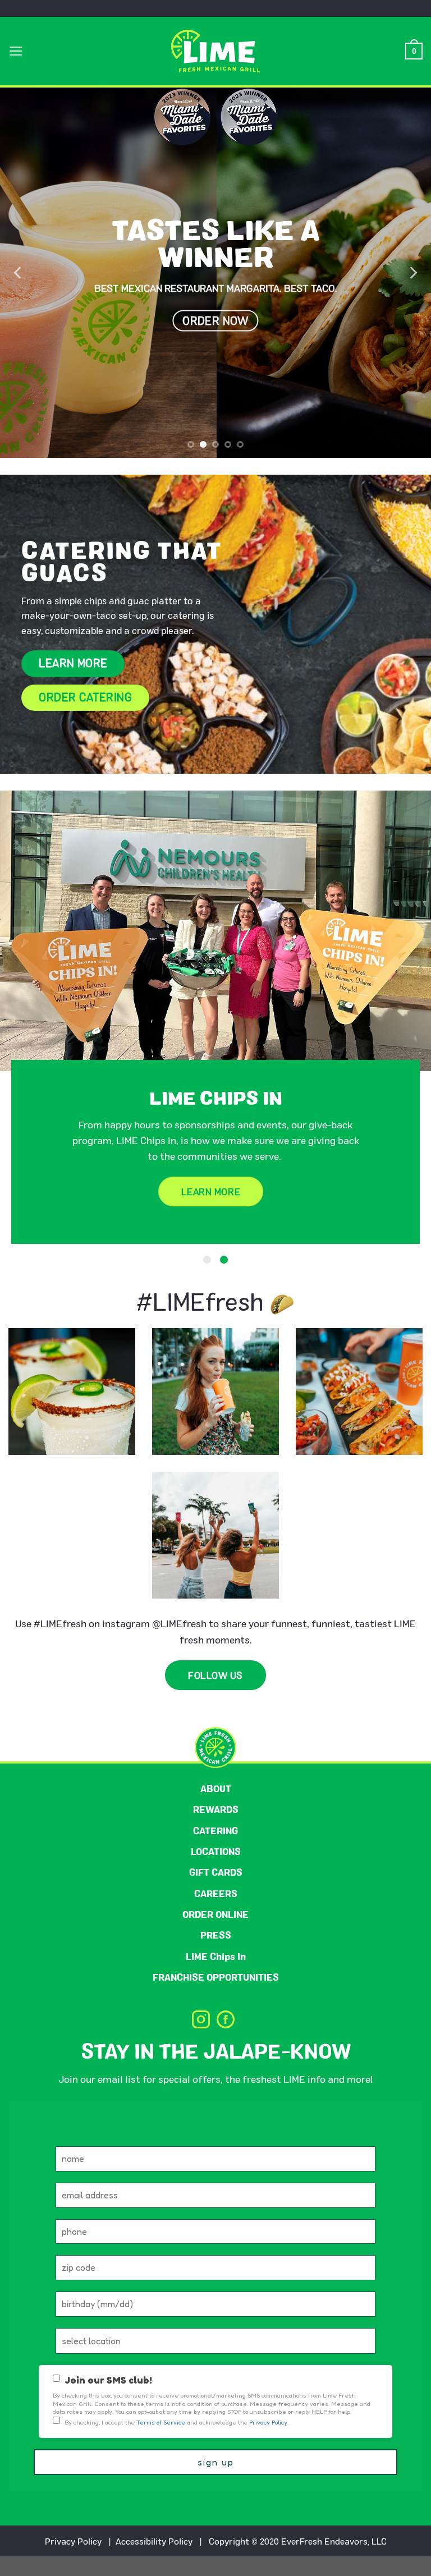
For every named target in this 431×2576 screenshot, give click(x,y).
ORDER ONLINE (215, 1934)
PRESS (216, 1955)
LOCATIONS (216, 1871)
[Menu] (16, 51)
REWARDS (216, 1829)
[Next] (412, 273)
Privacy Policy (73, 2561)
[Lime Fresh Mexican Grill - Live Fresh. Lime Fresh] (216, 51)
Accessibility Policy (154, 2561)
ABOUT (216, 1808)
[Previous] (19, 273)
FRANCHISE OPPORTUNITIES (216, 1997)
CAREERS (216, 1913)
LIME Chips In (216, 1976)
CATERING (215, 1850)
